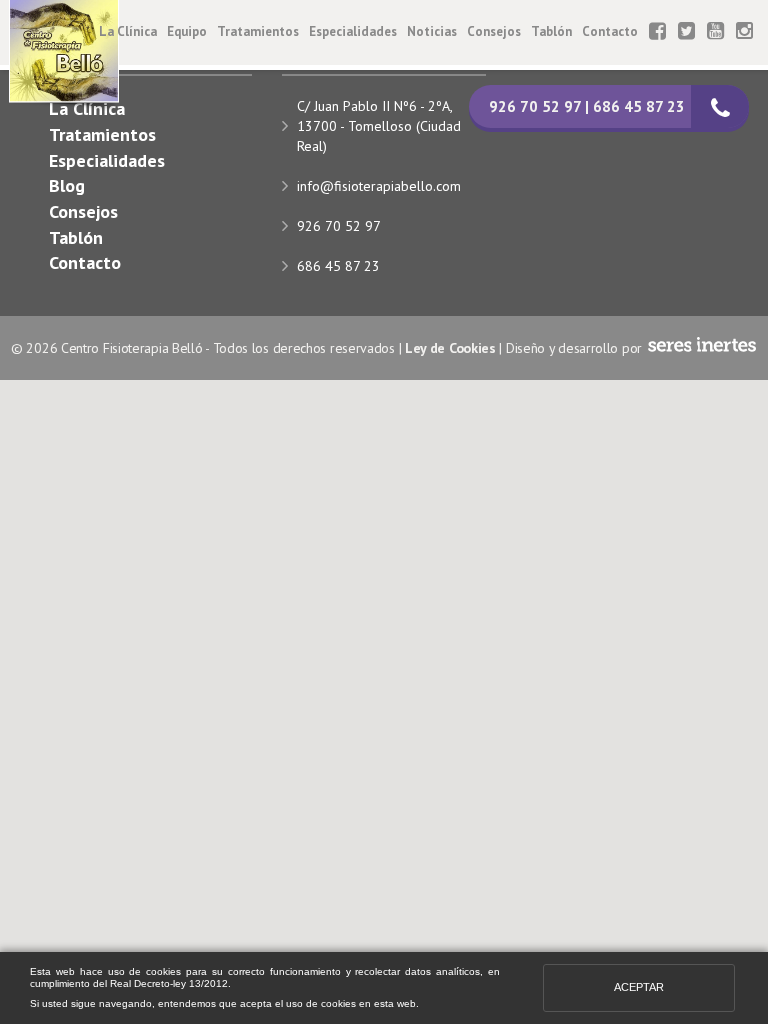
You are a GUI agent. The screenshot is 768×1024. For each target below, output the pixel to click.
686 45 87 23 (338, 266)
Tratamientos (258, 31)
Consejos (494, 31)
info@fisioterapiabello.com (379, 186)
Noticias (432, 31)
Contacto (610, 31)
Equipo (187, 31)
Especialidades (353, 31)
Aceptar (639, 987)
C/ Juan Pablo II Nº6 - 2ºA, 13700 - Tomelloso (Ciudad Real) (379, 126)
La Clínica (128, 31)
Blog (67, 185)
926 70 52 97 (339, 226)
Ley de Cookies (450, 348)
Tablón (551, 31)
